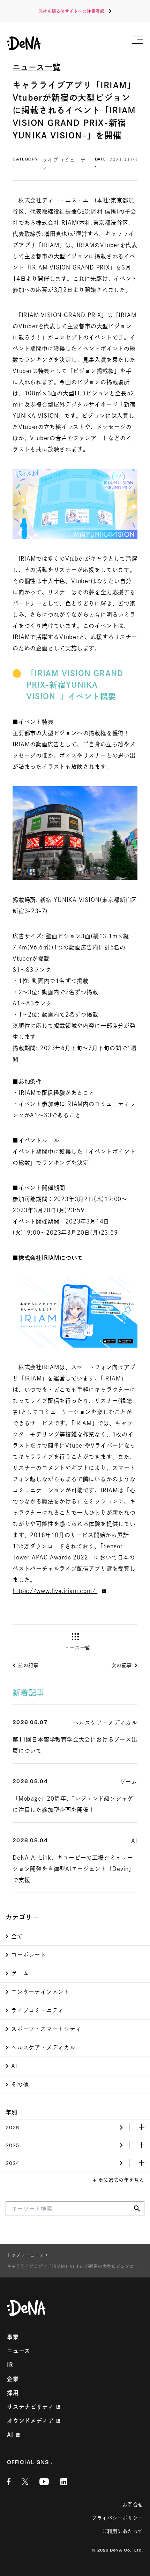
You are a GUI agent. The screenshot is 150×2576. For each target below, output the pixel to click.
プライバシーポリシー (117, 2518)
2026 (12, 2128)
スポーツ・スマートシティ (46, 2029)
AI (14, 2066)
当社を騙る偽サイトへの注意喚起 (72, 11)
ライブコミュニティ (37, 2010)
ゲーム (20, 1973)
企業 (13, 2379)
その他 (20, 2085)
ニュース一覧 (37, 67)
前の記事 (28, 1665)
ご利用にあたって (122, 2531)
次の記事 (122, 1665)
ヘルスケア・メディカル (43, 2047)
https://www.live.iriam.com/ (55, 1591)
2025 (12, 2146)
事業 (13, 2337)
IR (10, 2365)
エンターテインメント (40, 1992)
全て (17, 1936)
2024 (12, 2164)
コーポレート (29, 1955)
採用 (13, 2393)
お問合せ (133, 2505)
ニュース (19, 2351)
